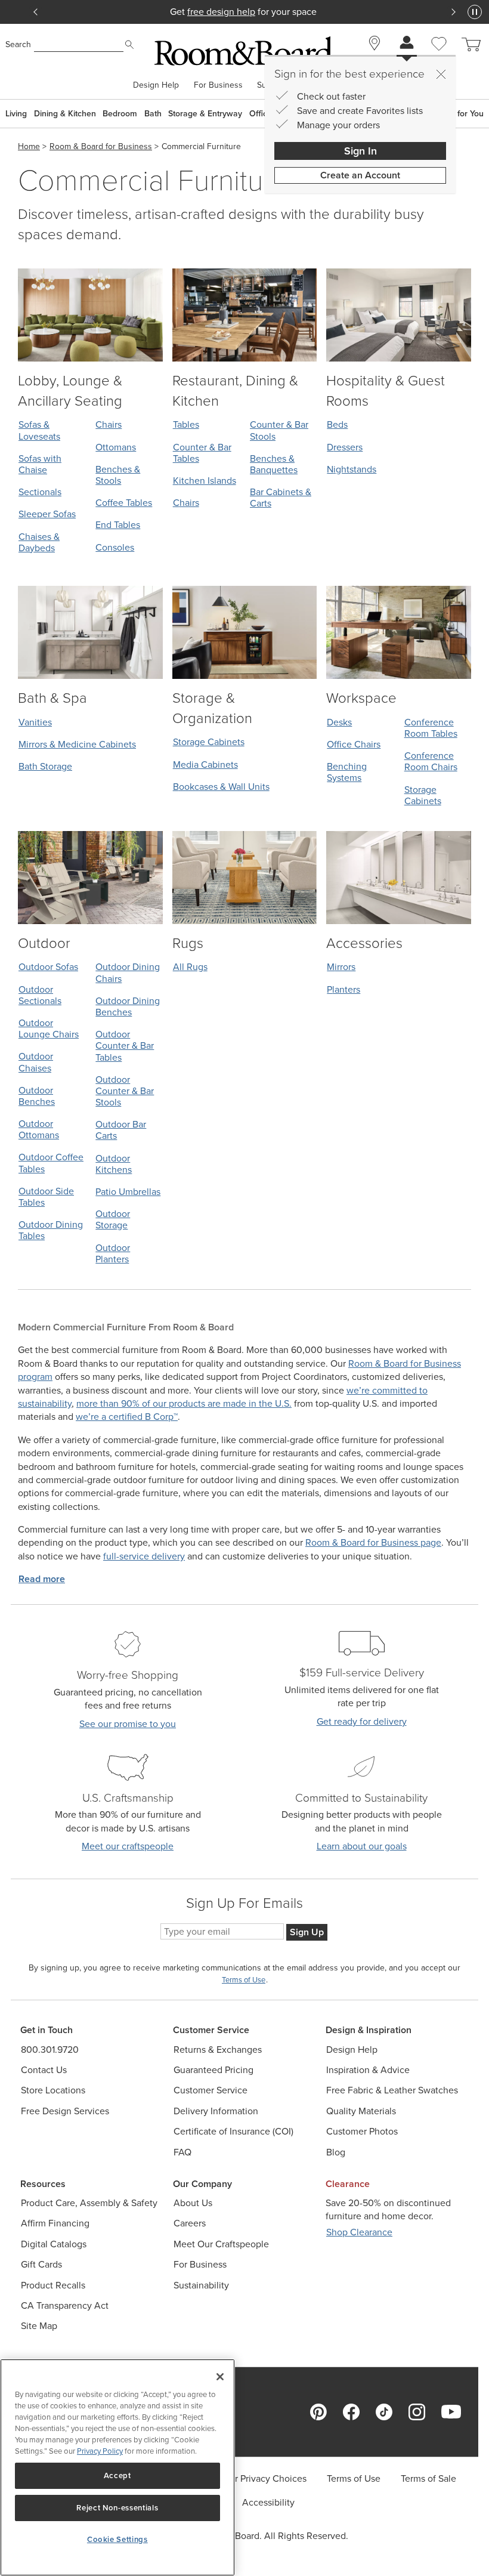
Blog (336, 2152)
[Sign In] (407, 44)
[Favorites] (439, 57)
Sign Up (307, 1932)
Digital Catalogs (54, 2244)
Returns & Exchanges (218, 2050)
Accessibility (268, 2502)
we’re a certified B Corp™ (127, 1417)
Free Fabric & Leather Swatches (392, 2090)
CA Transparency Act (65, 2305)
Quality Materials (361, 2111)
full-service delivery (144, 1556)
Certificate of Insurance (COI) (233, 2131)
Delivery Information (216, 2111)
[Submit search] (129, 45)
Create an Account (360, 175)
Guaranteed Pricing (213, 2070)
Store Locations (53, 2090)
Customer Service (211, 2090)
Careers (190, 2223)
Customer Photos (362, 2131)
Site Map (39, 2326)
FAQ (182, 2152)
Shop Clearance (359, 2232)
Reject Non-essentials (117, 2508)
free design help (221, 12)
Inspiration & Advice (368, 2070)
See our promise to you (128, 1724)
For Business (218, 85)
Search (18, 44)
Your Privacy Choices (263, 2478)
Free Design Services (65, 2111)
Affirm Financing (55, 2223)
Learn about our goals (362, 1846)
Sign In (360, 151)
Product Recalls (53, 2285)
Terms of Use (354, 2478)
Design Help (156, 85)
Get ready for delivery (362, 1721)
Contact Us (44, 2070)
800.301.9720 (50, 2050)
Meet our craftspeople (128, 1846)
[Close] (441, 74)
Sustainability (201, 2285)
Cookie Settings (117, 2539)
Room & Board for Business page (373, 1542)
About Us (193, 2203)
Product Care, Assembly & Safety (89, 2203)
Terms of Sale (428, 2478)
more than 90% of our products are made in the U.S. (184, 1403)
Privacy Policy (100, 2451)
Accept (117, 2475)
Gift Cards (41, 2264)
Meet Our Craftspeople (221, 2244)
